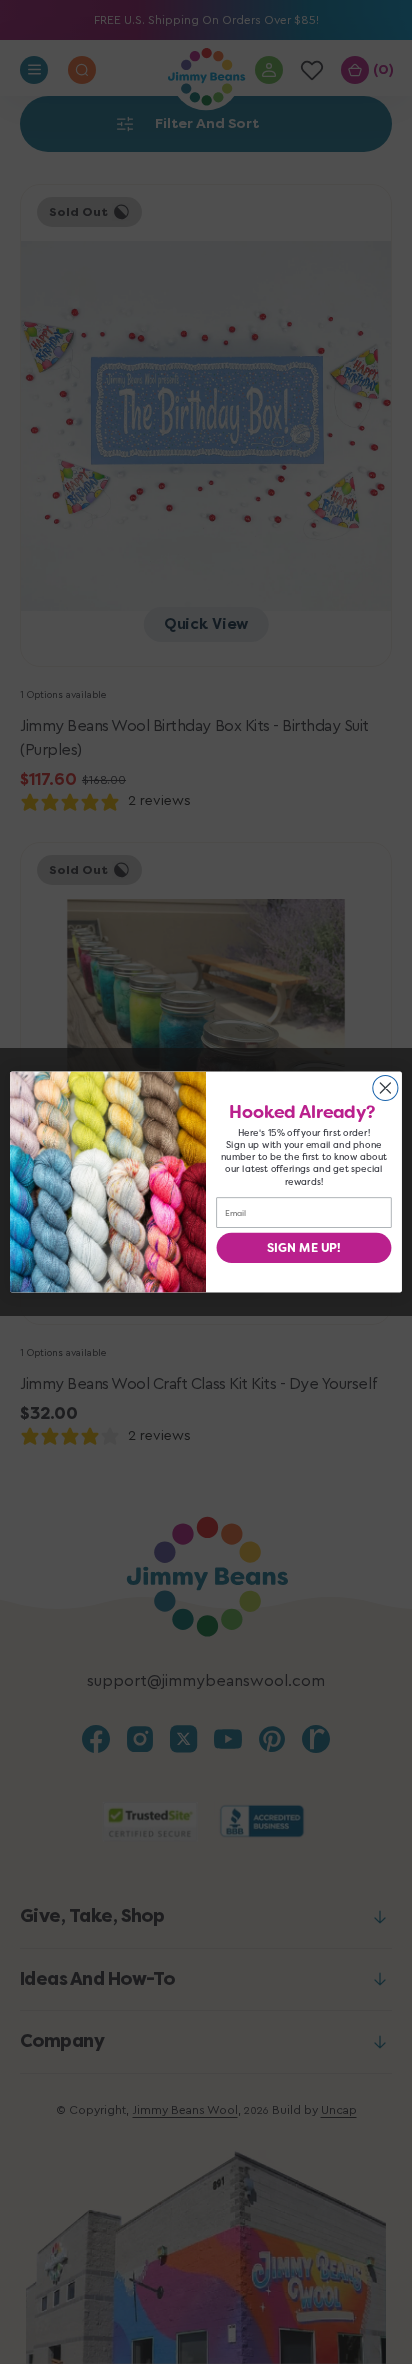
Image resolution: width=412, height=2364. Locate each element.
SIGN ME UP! (303, 1248)
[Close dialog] (385, 1087)
